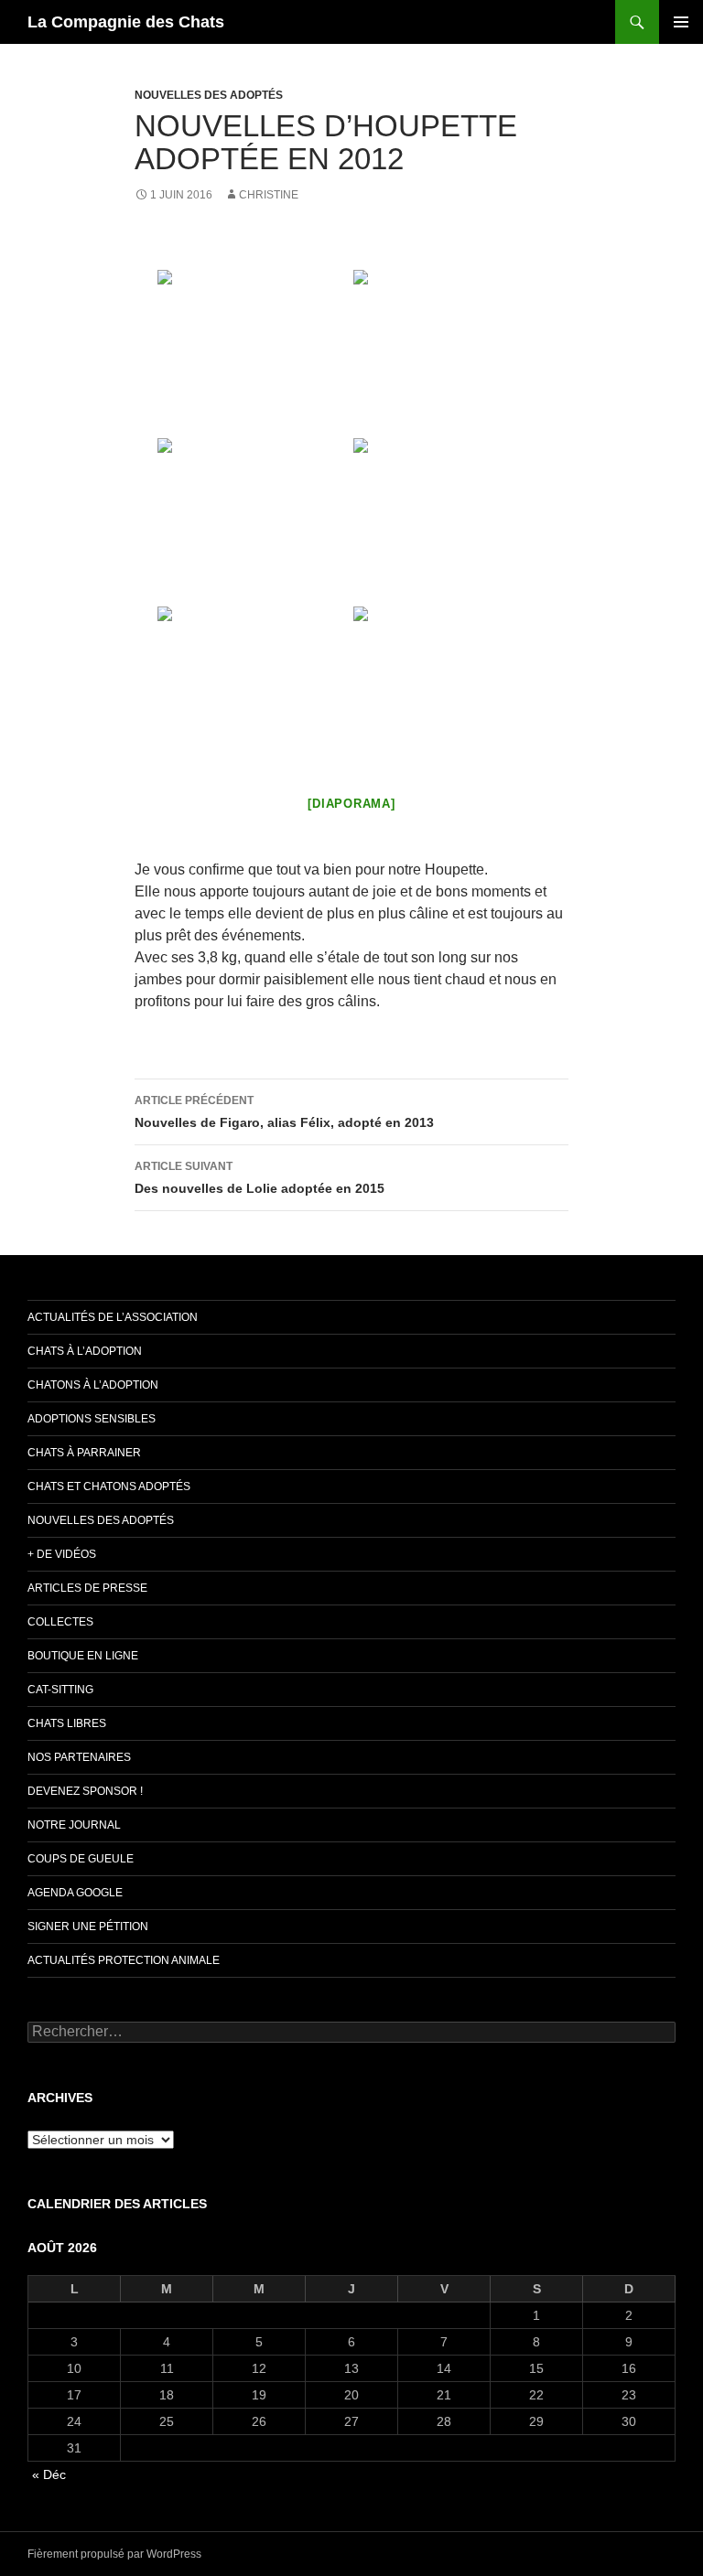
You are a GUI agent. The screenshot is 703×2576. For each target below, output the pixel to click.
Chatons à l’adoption (93, 1385)
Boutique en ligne (83, 1656)
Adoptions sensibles (92, 1419)
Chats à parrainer (84, 1453)
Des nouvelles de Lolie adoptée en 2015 (260, 1178)
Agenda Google (75, 1893)
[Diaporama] (351, 804)
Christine (269, 195)
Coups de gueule (81, 1859)
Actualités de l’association (113, 1317)
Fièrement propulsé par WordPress (114, 2554)
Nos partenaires (79, 1757)
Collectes (60, 1622)
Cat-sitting (60, 1690)
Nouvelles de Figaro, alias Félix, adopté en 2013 (284, 1112)
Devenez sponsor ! (85, 1791)
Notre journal (74, 1825)
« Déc (49, 2474)
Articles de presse (87, 1588)
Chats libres (67, 1723)
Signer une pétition (88, 1927)
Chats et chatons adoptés (109, 1487)
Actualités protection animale (124, 1960)
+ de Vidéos (62, 1554)
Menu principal (681, 22)
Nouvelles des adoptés (209, 95)
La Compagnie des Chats (126, 22)
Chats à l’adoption (85, 1351)
